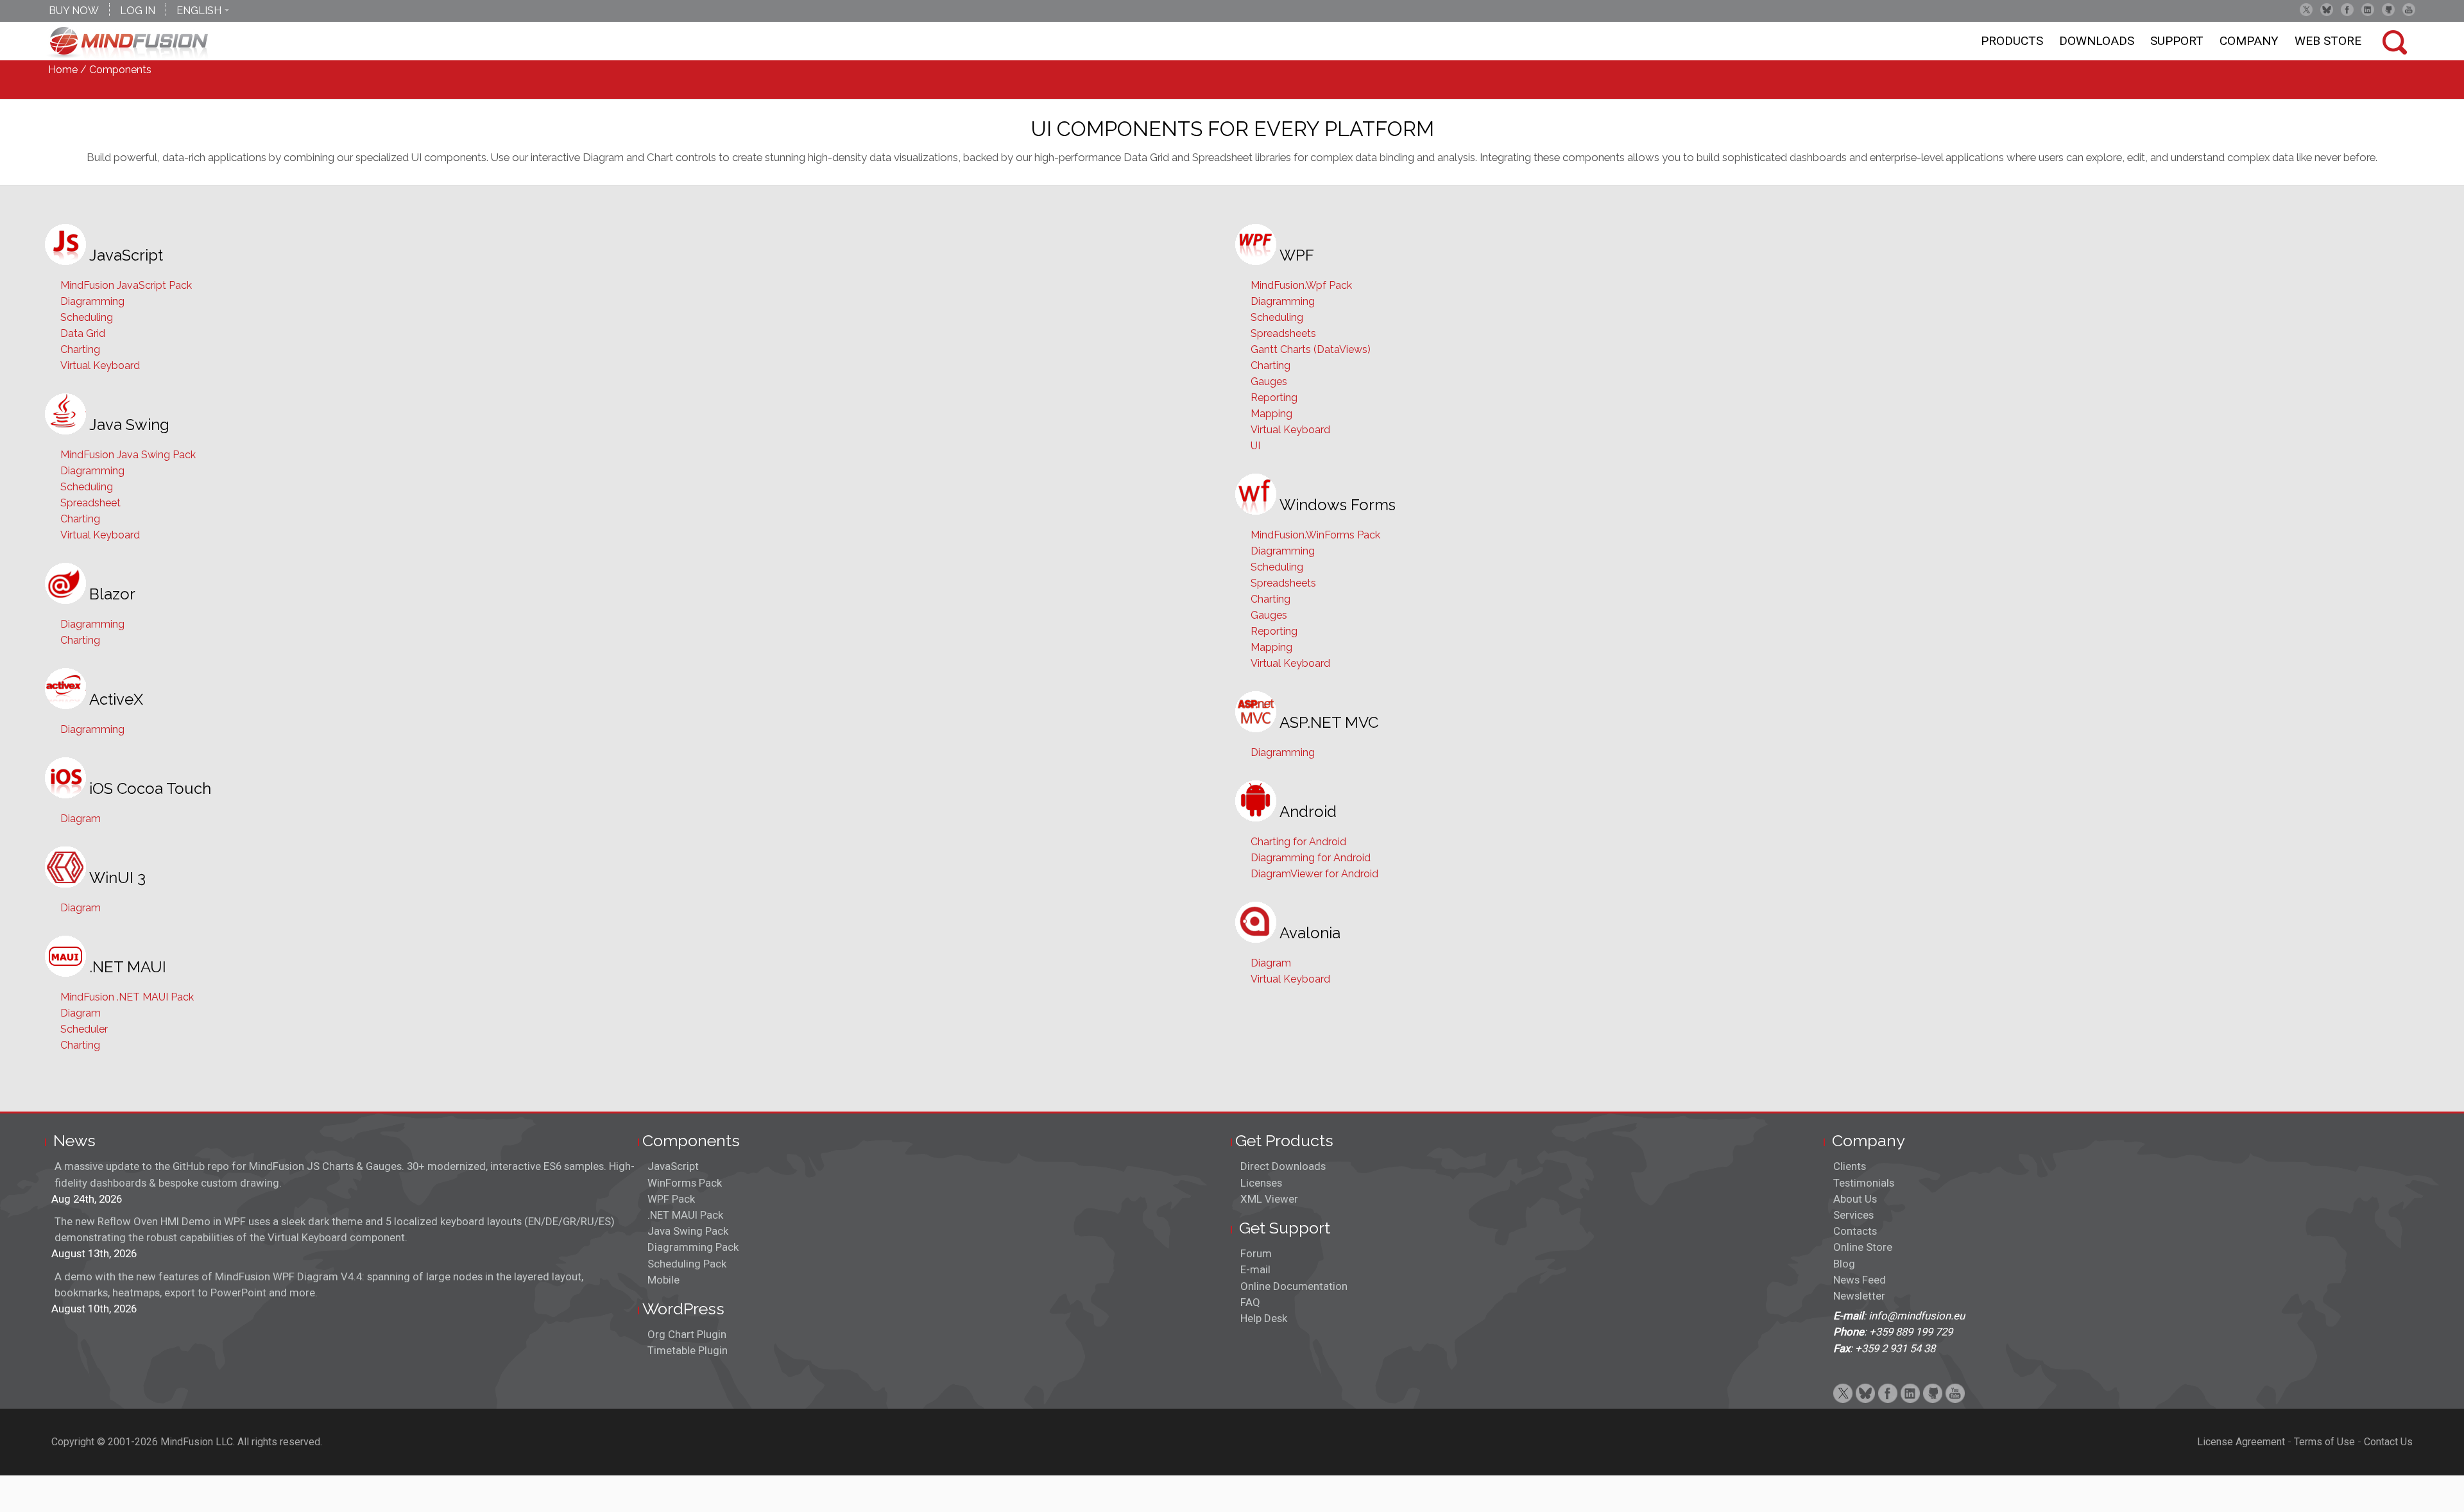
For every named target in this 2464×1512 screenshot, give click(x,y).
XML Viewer (1269, 1199)
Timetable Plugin (688, 1350)
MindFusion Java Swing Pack (128, 455)
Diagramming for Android (1311, 858)
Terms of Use (2324, 1442)
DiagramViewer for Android (1314, 874)
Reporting (1274, 398)
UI (1255, 446)
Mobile (663, 1280)
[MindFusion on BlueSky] (2327, 10)
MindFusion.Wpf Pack (1301, 285)
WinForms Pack (685, 1183)
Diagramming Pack (693, 1247)
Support (2177, 41)
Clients (1850, 1166)
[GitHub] (2388, 10)
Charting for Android (1298, 842)
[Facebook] (2347, 10)
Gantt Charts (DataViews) (1311, 349)
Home (63, 70)
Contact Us (2388, 1442)
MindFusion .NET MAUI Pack (127, 997)
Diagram (81, 819)
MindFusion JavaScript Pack (126, 285)
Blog (1844, 1264)
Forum (1256, 1253)
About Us (1855, 1199)
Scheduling (87, 317)
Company (2249, 41)
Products (2012, 41)
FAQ (1250, 1302)
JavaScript (673, 1166)
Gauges (1269, 382)
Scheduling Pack (687, 1264)
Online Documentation (1294, 1286)
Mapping (1271, 414)
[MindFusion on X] (2306, 10)
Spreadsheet (90, 503)
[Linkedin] (2368, 10)
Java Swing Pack (688, 1231)
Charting (80, 349)
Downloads (2097, 41)
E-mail (1255, 1269)
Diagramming (92, 301)
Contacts (1855, 1231)
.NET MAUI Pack (685, 1215)
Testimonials (1864, 1183)
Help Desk (1264, 1318)
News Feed (1860, 1280)
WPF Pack (671, 1199)
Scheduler (84, 1029)
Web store (2328, 41)
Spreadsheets (1283, 333)
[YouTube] (2409, 10)
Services (1853, 1215)
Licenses (1261, 1183)
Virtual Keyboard (100, 365)
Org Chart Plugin (687, 1334)
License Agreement (2241, 1442)
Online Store (1863, 1247)
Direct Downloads (1283, 1166)
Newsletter (1859, 1296)
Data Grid (83, 333)
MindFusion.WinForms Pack (1315, 535)
